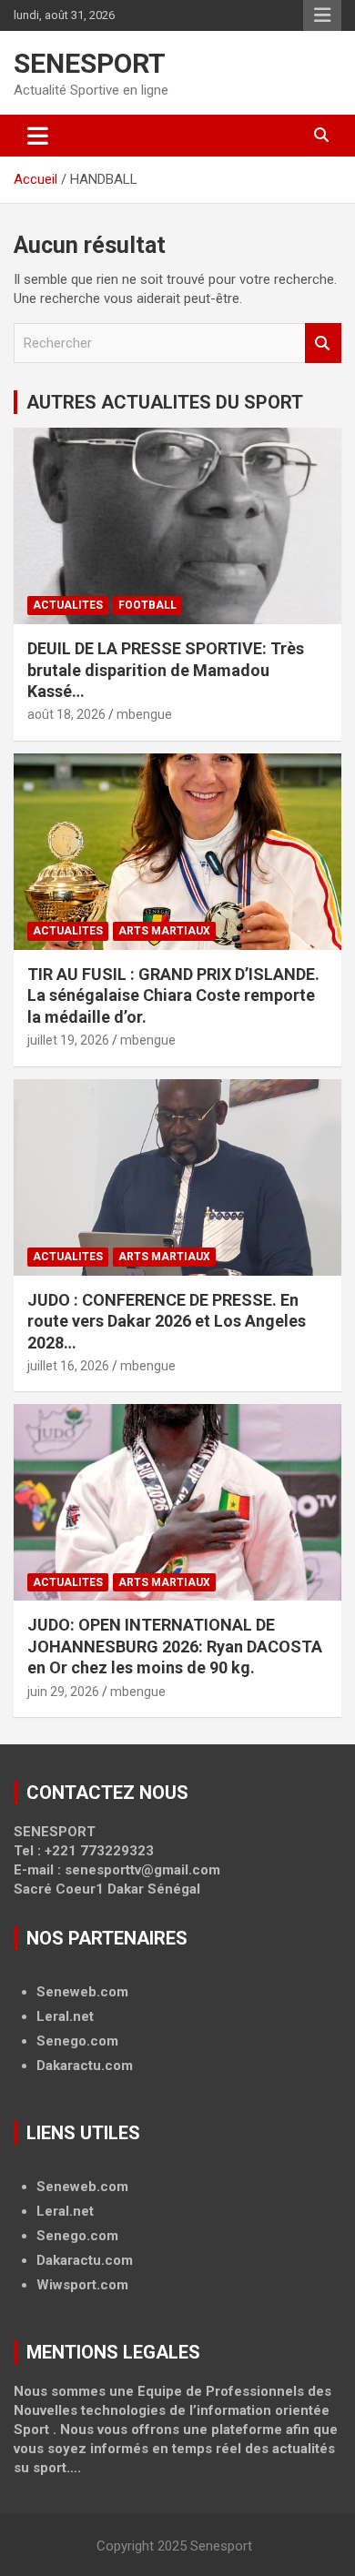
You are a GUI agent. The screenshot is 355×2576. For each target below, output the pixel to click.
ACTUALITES (68, 605)
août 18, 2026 (66, 714)
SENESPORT (90, 63)
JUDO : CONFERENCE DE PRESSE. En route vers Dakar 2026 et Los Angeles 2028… (167, 1321)
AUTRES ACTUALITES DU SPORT (165, 402)
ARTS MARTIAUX (164, 931)
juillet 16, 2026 (68, 1366)
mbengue (144, 714)
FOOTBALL (147, 605)
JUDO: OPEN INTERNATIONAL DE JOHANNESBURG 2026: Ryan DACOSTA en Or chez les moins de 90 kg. (175, 1646)
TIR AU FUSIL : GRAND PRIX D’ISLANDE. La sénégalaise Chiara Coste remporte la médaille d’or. (173, 995)
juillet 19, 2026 (68, 1040)
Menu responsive (322, 15)
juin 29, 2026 (63, 1692)
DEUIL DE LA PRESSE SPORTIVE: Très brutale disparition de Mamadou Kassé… (166, 670)
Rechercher (323, 343)
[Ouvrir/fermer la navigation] (38, 136)
